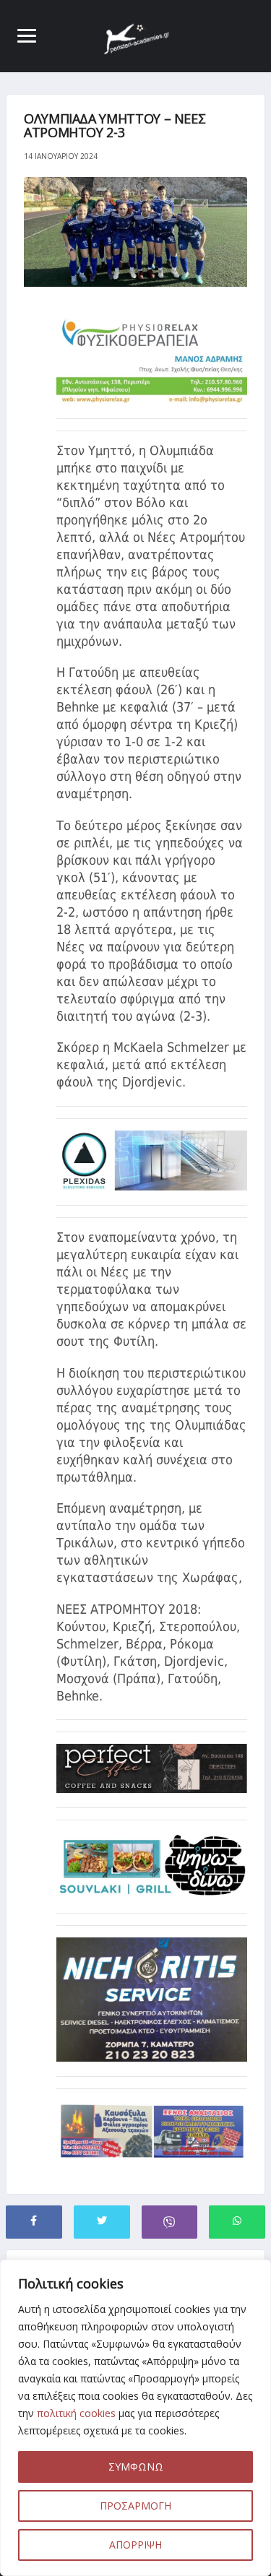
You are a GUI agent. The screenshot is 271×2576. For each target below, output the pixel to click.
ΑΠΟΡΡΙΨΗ (135, 2545)
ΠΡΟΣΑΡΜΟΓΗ (135, 2506)
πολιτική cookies (76, 2413)
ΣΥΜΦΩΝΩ (136, 2467)
